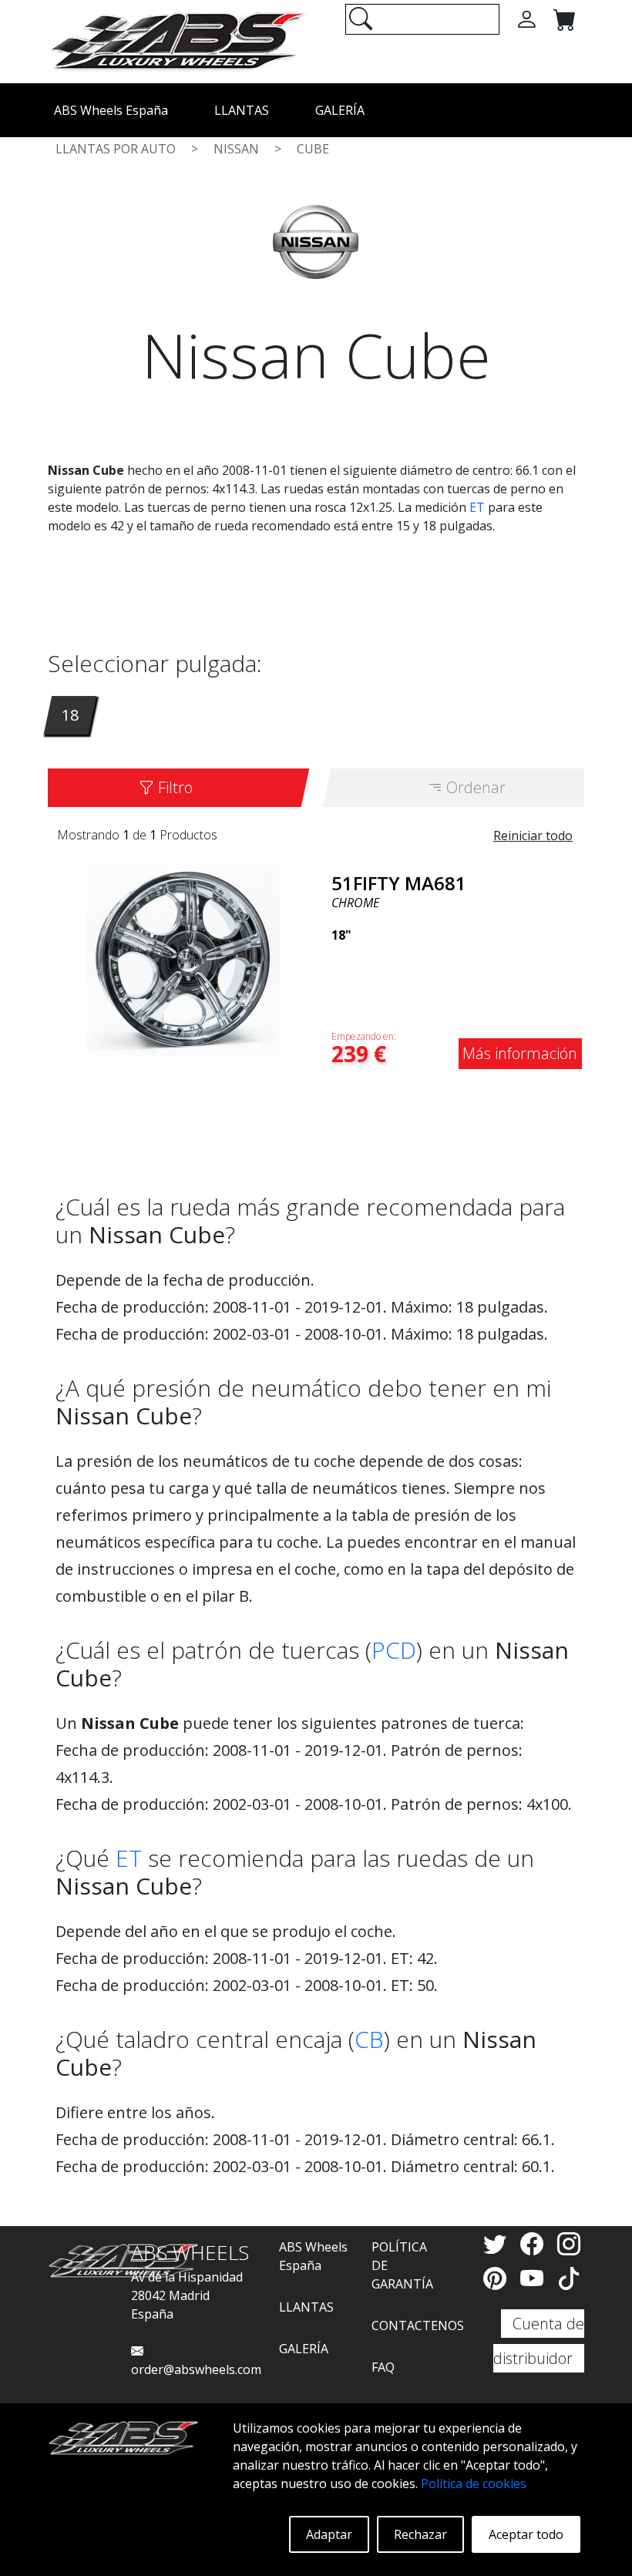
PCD (394, 1650)
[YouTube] (535, 2278)
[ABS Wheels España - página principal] (177, 40)
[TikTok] (569, 2278)
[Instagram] (569, 2243)
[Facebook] (535, 2243)
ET (477, 507)
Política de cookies (474, 2484)
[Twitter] (498, 2243)
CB (369, 2039)
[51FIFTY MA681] (183, 958)
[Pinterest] (498, 2278)
